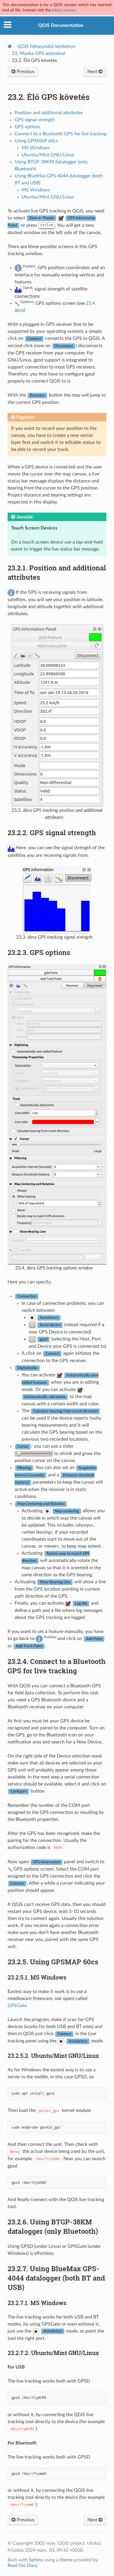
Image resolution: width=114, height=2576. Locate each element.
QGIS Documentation (61, 25)
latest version (64, 10)
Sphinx (36, 2560)
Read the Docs (22, 2565)
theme (66, 2560)
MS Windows (36, 148)
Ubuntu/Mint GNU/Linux (48, 155)
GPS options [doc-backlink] (39, 952)
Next (93, 72)
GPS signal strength (35, 120)
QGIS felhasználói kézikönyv (46, 46)
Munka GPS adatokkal (39, 53)
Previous (25, 72)
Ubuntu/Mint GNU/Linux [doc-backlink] (53, 2056)
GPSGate (17, 2006)
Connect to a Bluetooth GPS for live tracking (61, 134)
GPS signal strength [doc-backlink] (52, 833)
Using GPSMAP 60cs (36, 141)
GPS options (27, 127)
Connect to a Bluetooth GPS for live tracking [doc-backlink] (57, 1666)
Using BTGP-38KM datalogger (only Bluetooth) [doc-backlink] (53, 2226)
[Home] (10, 46)
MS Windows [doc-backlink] (37, 1977)
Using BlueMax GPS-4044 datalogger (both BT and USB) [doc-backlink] (56, 2278)
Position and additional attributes (49, 113)
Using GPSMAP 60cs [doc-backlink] (53, 1962)
